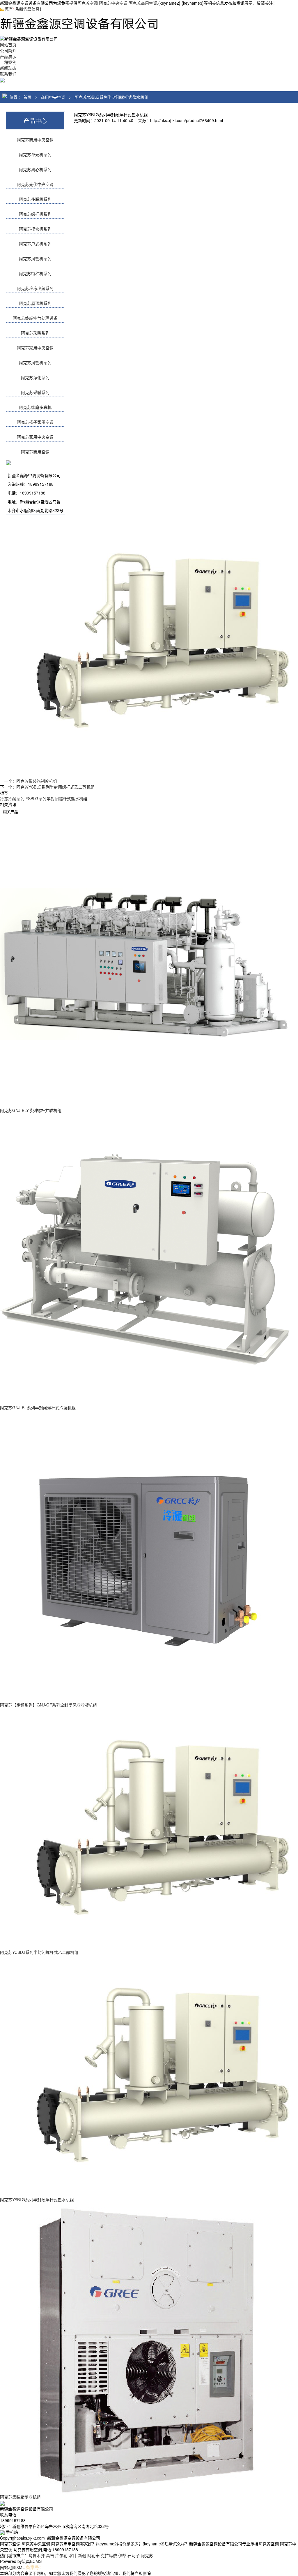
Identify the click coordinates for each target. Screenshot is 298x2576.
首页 (27, 97)
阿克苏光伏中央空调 (35, 184)
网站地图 (8, 2567)
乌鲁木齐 (37, 2555)
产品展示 (8, 56)
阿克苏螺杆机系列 (35, 214)
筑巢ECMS (32, 2561)
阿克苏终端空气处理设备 (35, 318)
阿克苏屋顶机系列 (35, 303)
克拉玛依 (109, 2555)
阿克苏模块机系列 (35, 229)
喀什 (73, 2555)
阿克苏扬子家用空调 (35, 422)
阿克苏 (147, 2555)
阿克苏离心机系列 (35, 169)
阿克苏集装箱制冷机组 (37, 781)
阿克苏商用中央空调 (35, 140)
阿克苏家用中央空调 (35, 348)
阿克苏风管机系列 (35, 258)
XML (21, 2567)
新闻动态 (8, 68)
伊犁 (122, 2555)
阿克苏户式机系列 (35, 244)
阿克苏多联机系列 (35, 199)
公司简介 (8, 50)
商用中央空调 (53, 97)
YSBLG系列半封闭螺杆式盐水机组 (56, 798)
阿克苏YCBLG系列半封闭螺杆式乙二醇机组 (55, 787)
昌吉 (50, 2555)
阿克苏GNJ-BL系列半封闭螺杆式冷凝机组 (38, 1407)
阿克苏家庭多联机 (35, 407)
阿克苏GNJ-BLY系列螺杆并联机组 (31, 1110)
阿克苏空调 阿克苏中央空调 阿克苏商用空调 (117, 3)
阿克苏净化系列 (35, 377)
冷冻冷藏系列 (12, 798)
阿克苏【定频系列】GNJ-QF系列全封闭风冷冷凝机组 (48, 1705)
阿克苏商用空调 (35, 452)
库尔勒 (61, 2555)
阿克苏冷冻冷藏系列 (35, 288)
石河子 (134, 2555)
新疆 (82, 2555)
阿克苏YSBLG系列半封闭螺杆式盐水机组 (111, 97)
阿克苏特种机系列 (35, 273)
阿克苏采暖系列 (35, 333)
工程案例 (8, 62)
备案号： (35, 2567)
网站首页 (8, 45)
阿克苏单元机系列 (35, 154)
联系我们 (8, 74)
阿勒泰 (93, 2555)
